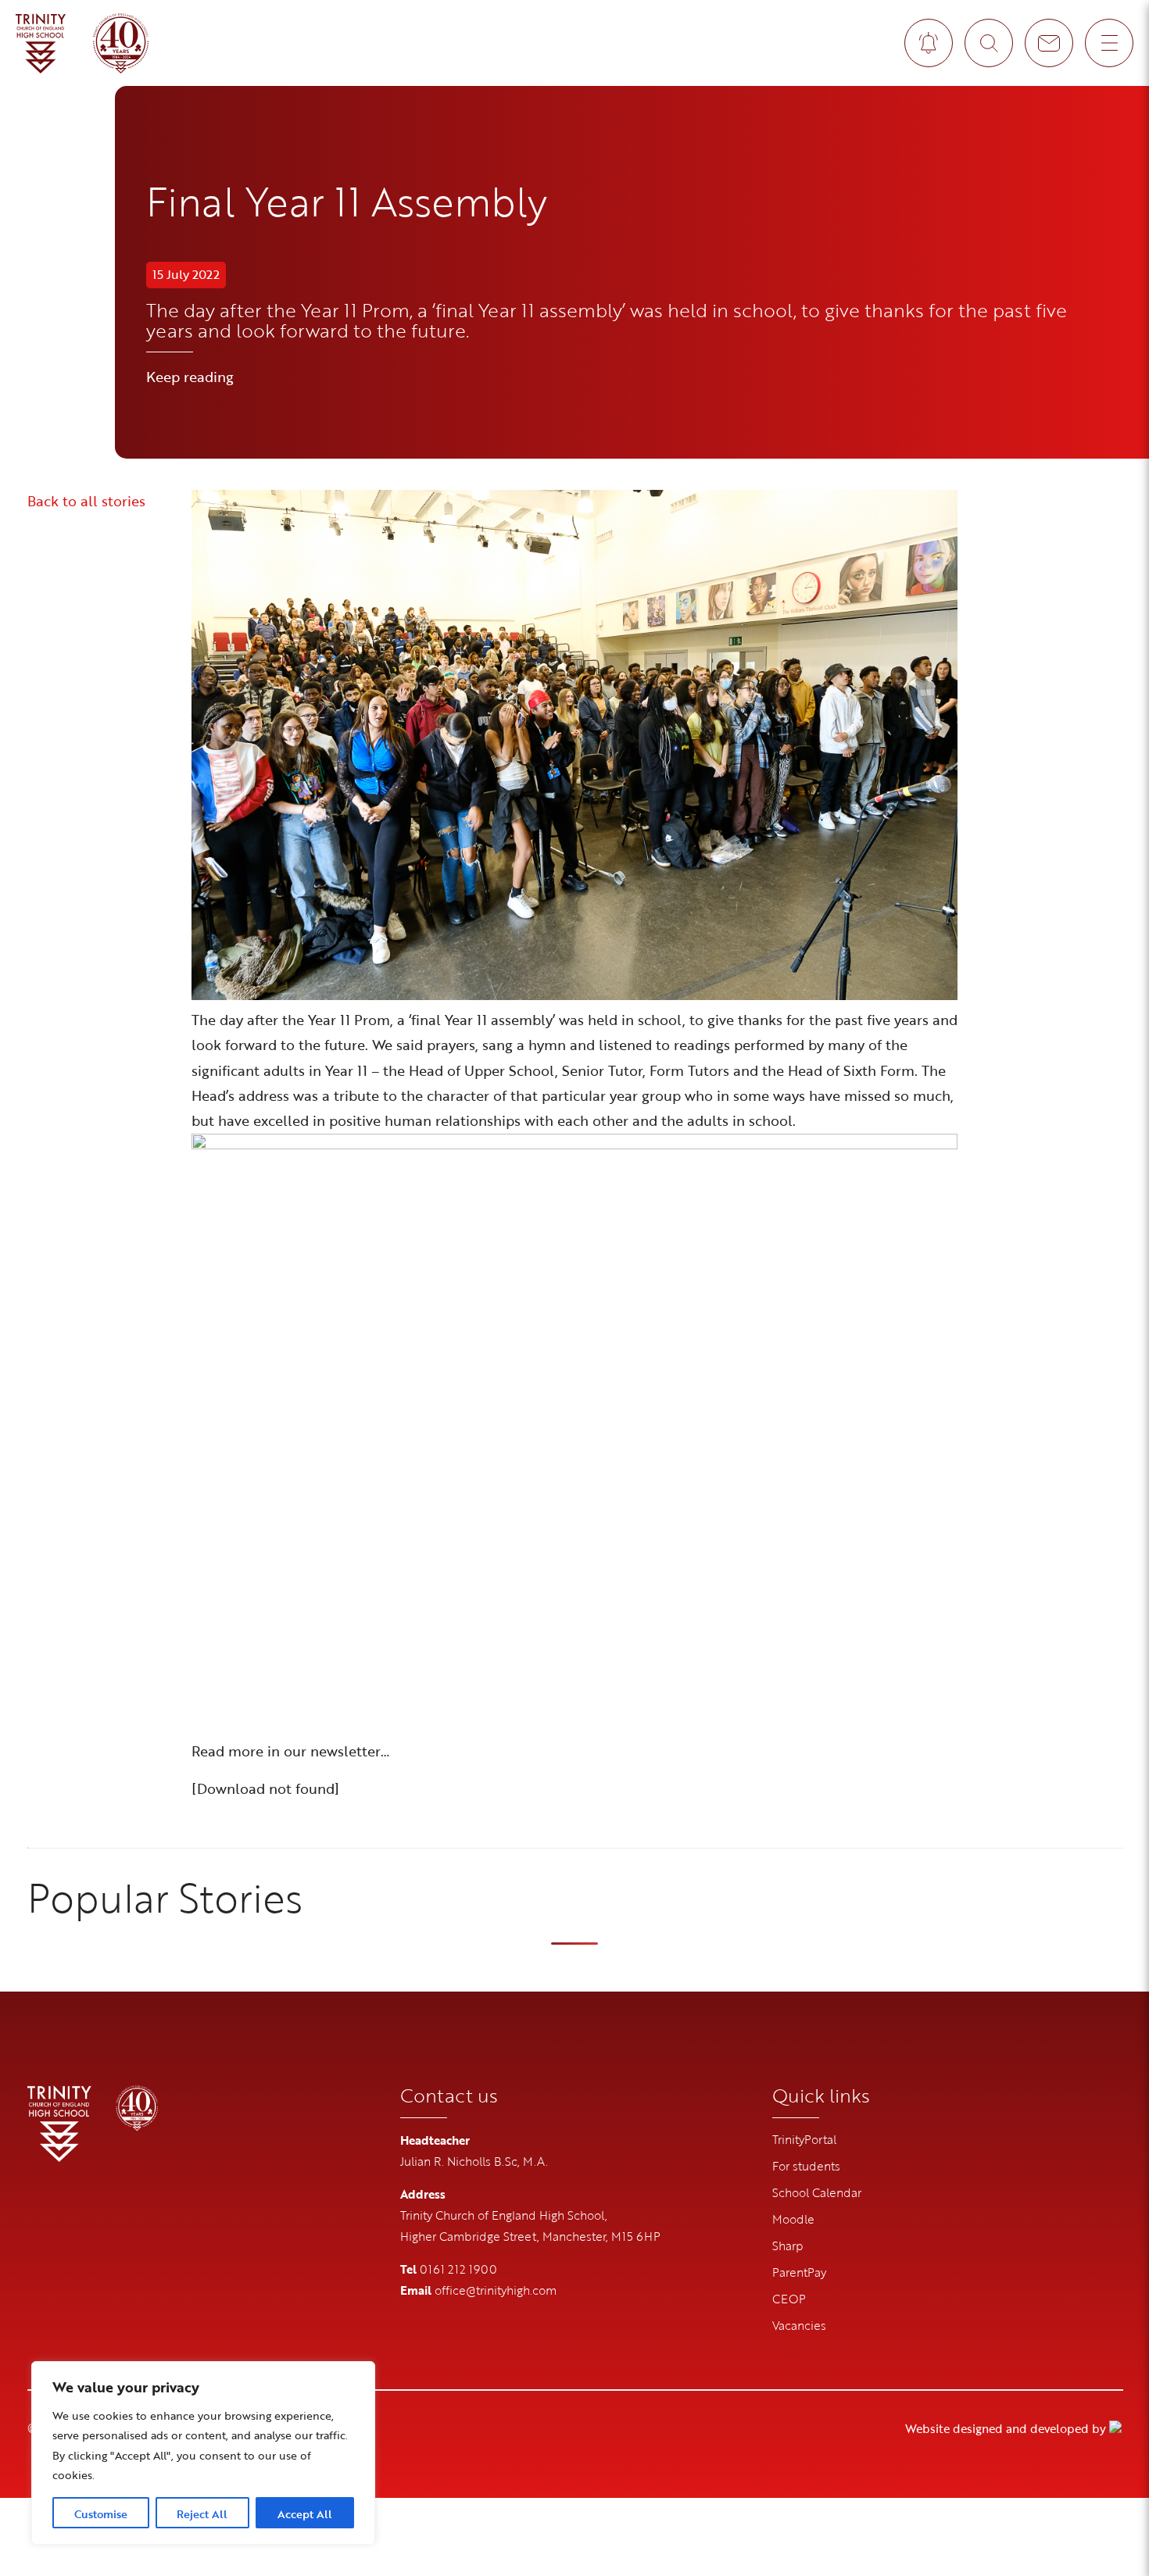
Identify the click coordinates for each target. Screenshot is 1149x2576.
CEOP (789, 2299)
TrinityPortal (804, 2139)
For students (806, 2166)
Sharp (788, 2246)
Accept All (305, 2514)
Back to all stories (86, 501)
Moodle (793, 2219)
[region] (203, 2453)
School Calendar (817, 2192)
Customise (101, 2514)
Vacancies (799, 2325)
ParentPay (799, 2272)
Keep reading (190, 377)
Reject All (202, 2514)
